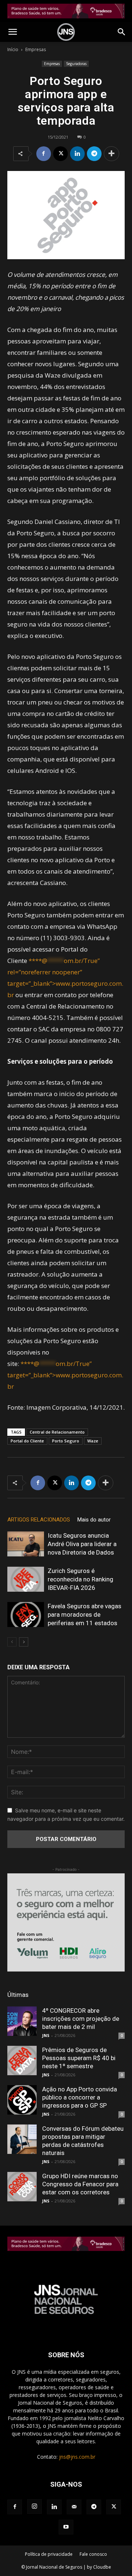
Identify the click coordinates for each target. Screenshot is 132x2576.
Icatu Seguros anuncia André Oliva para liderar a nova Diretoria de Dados (82, 1544)
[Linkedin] (77, 154)
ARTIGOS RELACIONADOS (39, 1520)
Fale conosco (93, 2554)
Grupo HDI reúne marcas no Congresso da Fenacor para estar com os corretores (80, 2184)
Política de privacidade (49, 2554)
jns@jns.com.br (77, 2457)
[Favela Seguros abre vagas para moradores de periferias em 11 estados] (26, 1615)
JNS (46, 2035)
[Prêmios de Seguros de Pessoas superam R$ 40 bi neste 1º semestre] (22, 2061)
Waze (93, 1441)
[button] (12, 32)
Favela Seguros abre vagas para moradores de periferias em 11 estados (85, 1615)
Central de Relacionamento (57, 1432)
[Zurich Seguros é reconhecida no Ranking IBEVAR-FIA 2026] (26, 1579)
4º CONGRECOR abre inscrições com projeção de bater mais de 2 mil (81, 2019)
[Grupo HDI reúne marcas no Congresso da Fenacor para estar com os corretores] (22, 2187)
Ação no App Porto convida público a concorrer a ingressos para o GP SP (80, 2097)
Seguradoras (76, 64)
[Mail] (74, 2507)
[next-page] (24, 1642)
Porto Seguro (66, 1441)
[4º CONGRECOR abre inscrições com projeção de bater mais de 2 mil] (22, 2021)
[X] (60, 154)
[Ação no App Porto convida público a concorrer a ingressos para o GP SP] (22, 2100)
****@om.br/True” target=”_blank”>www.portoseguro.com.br (65, 1375)
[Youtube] (66, 2527)
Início (13, 49)
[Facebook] (44, 154)
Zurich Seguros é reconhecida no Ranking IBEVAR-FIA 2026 (80, 1579)
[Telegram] (94, 154)
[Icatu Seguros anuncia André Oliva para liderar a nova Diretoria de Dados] (26, 1544)
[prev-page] (12, 1642)
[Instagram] (34, 2507)
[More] (111, 154)
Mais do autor (94, 1520)
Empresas (36, 49)
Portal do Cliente (27, 1441)
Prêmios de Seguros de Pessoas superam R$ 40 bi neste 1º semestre (79, 2058)
